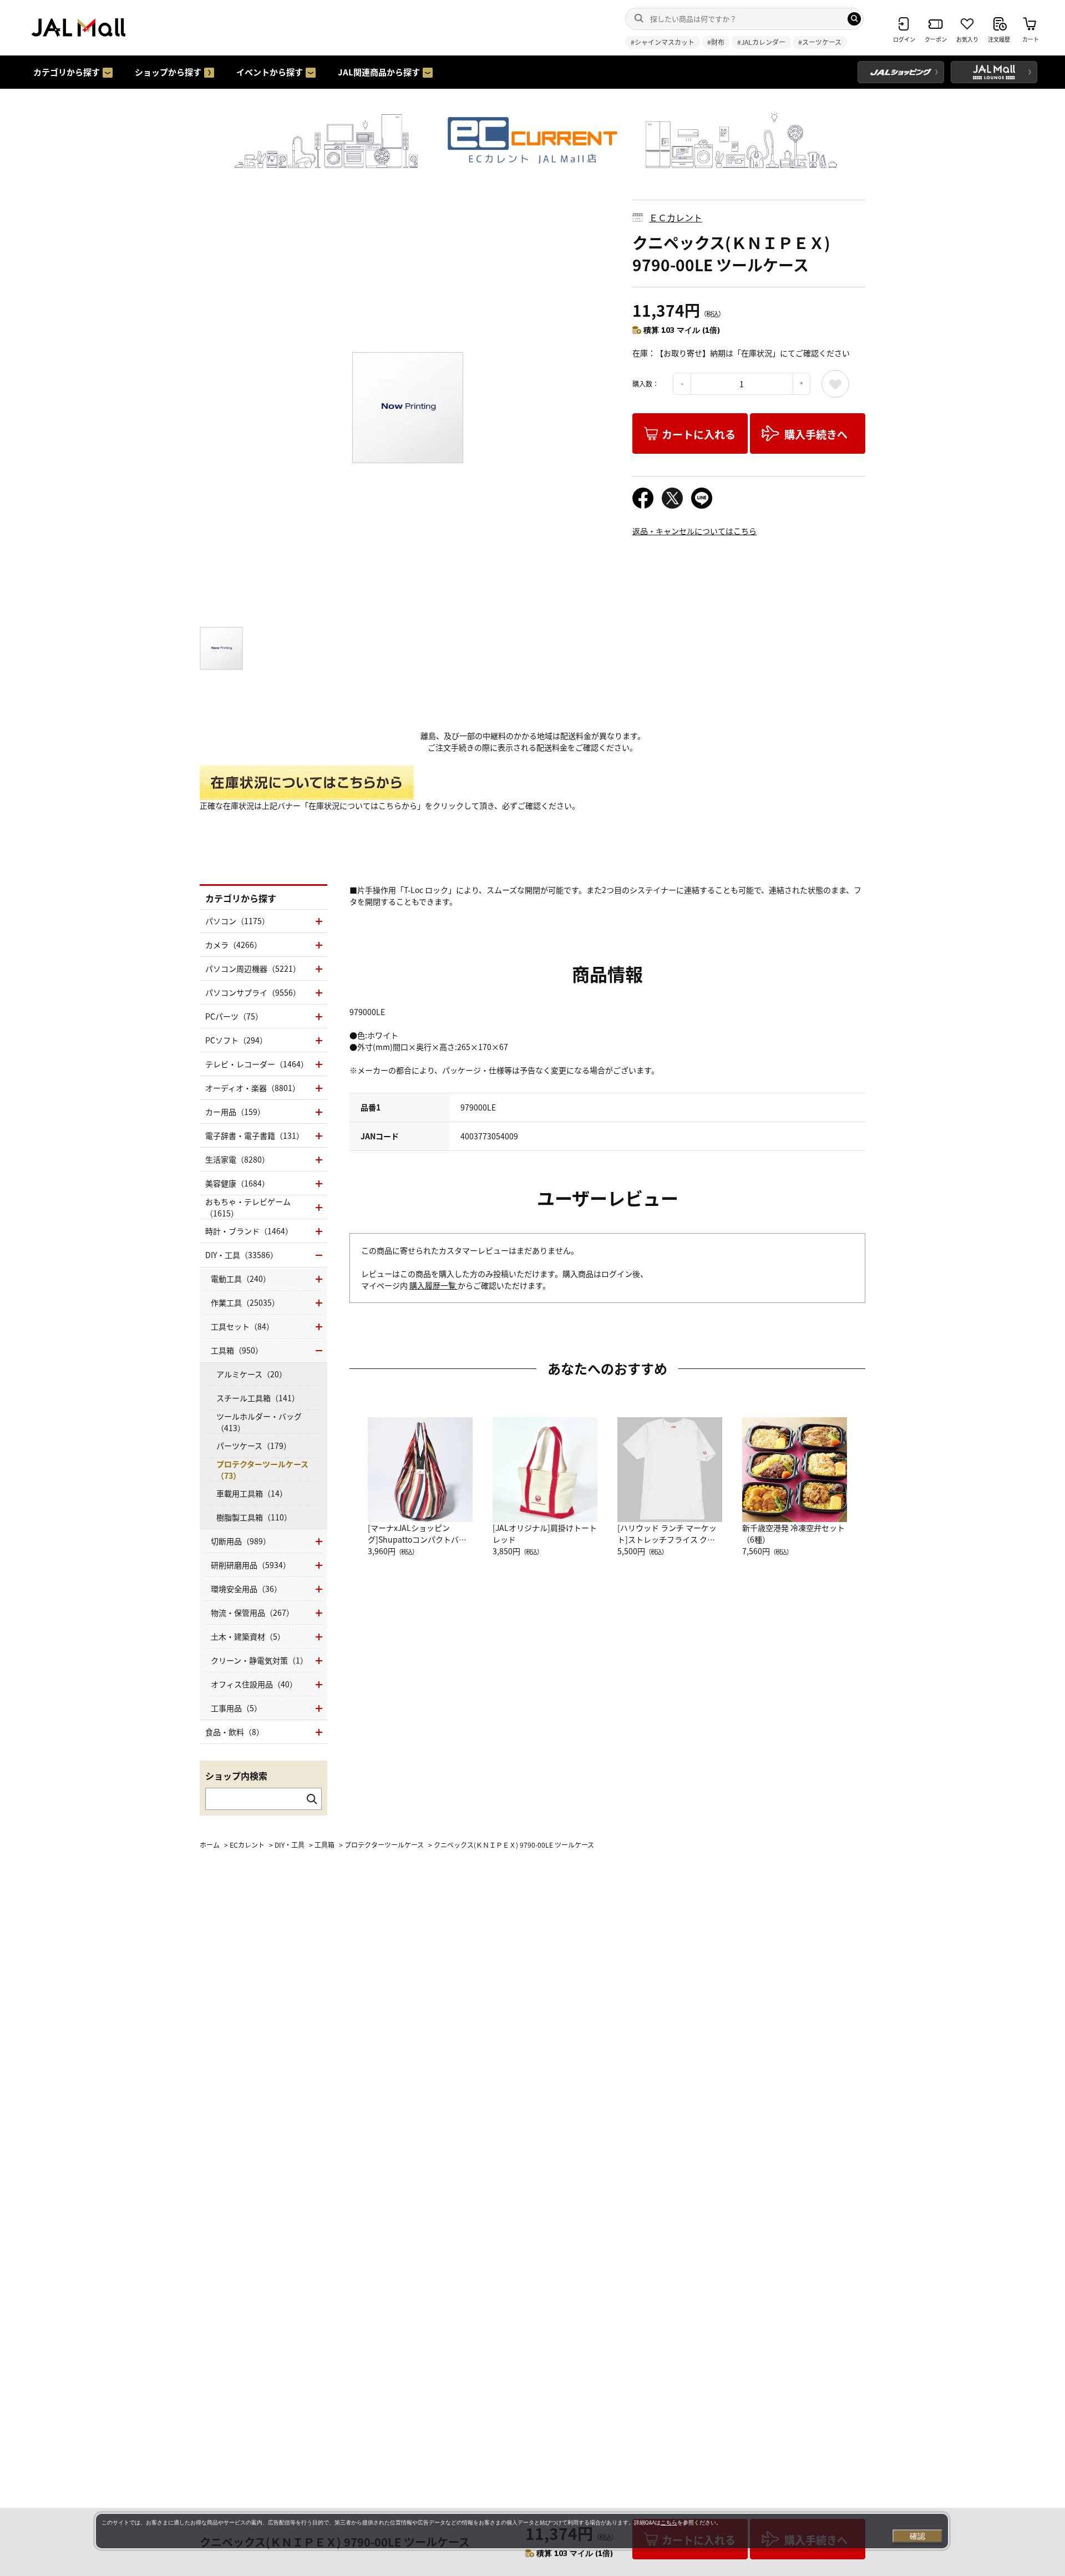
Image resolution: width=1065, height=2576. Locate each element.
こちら (669, 2522)
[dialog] (522, 2531)
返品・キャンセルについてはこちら (694, 531)
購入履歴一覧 (433, 1285)
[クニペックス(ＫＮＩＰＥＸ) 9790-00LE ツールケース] (408, 408)
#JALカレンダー (761, 42)
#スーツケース (820, 42)
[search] (854, 19)
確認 (917, 2536)
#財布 (716, 42)
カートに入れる (699, 434)
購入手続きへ (816, 434)
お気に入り (835, 384)
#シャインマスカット (663, 42)
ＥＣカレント (676, 217)
